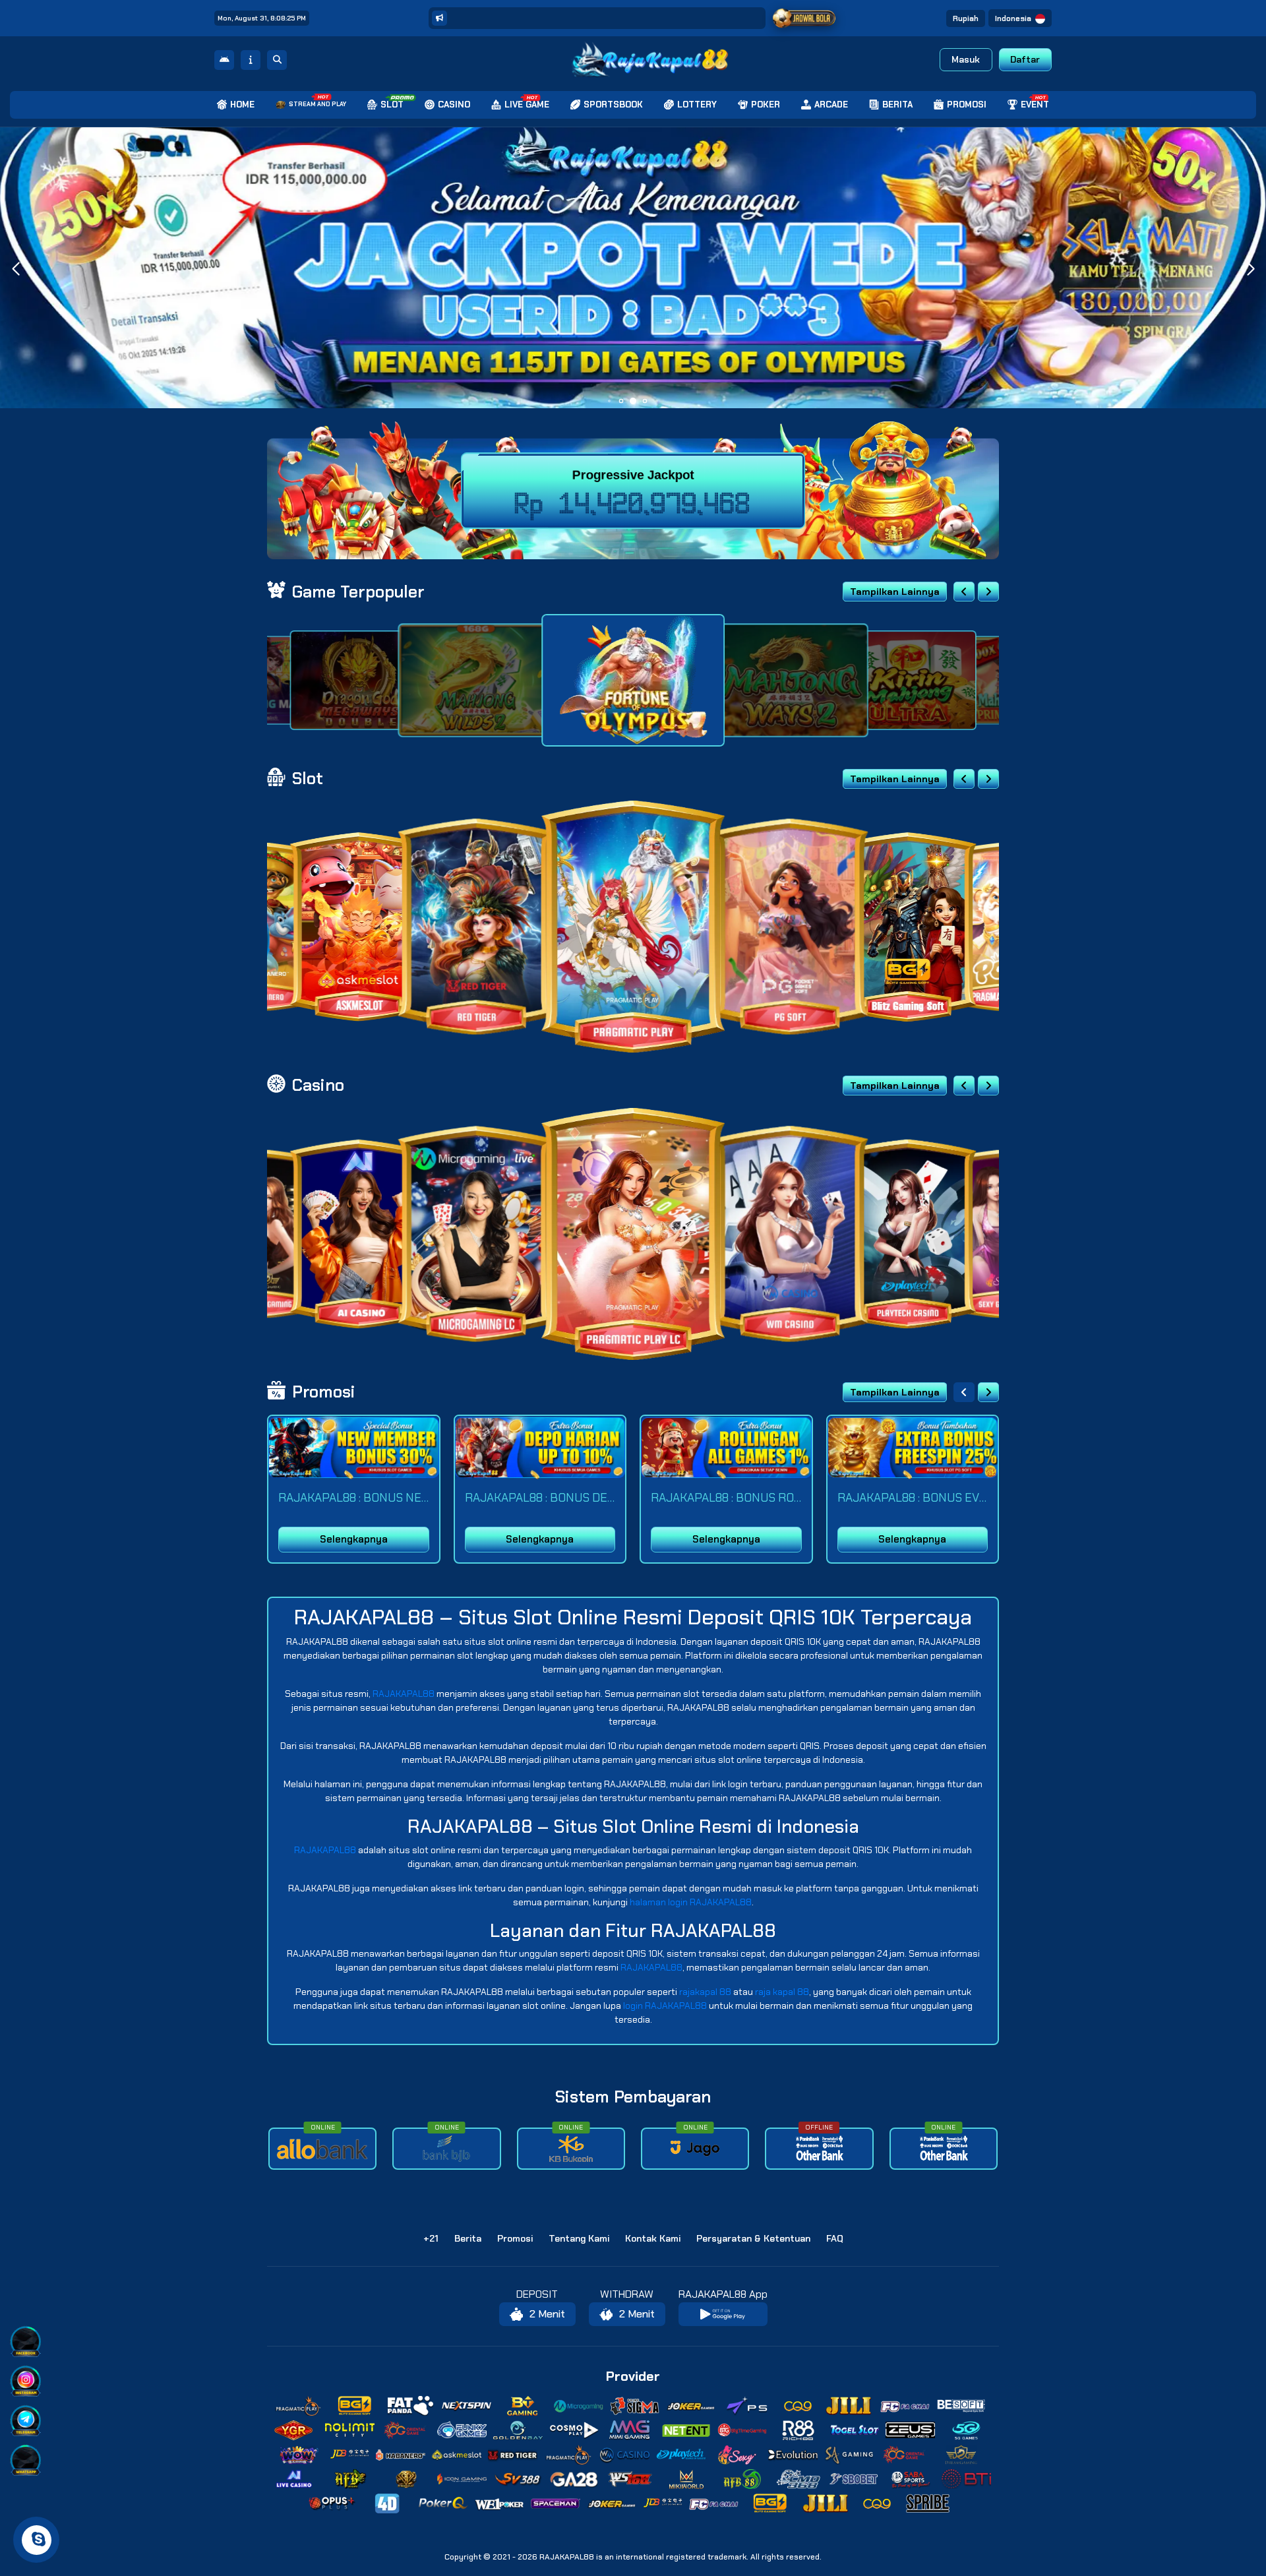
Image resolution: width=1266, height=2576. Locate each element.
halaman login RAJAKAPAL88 (691, 1902)
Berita (468, 2238)
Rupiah (966, 18)
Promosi (515, 2238)
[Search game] (277, 60)
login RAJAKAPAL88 (665, 2006)
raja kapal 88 (782, 1992)
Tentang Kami (579, 2238)
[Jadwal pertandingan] (804, 18)
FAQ (835, 2238)
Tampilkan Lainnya (895, 592)
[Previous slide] (964, 592)
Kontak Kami (653, 2238)
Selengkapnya (354, 1539)
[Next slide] (988, 592)
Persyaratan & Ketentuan (753, 2238)
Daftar (1025, 59)
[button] (1251, 269)
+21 (431, 2238)
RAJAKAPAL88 (404, 1694)
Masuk (966, 59)
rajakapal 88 (705, 1992)
